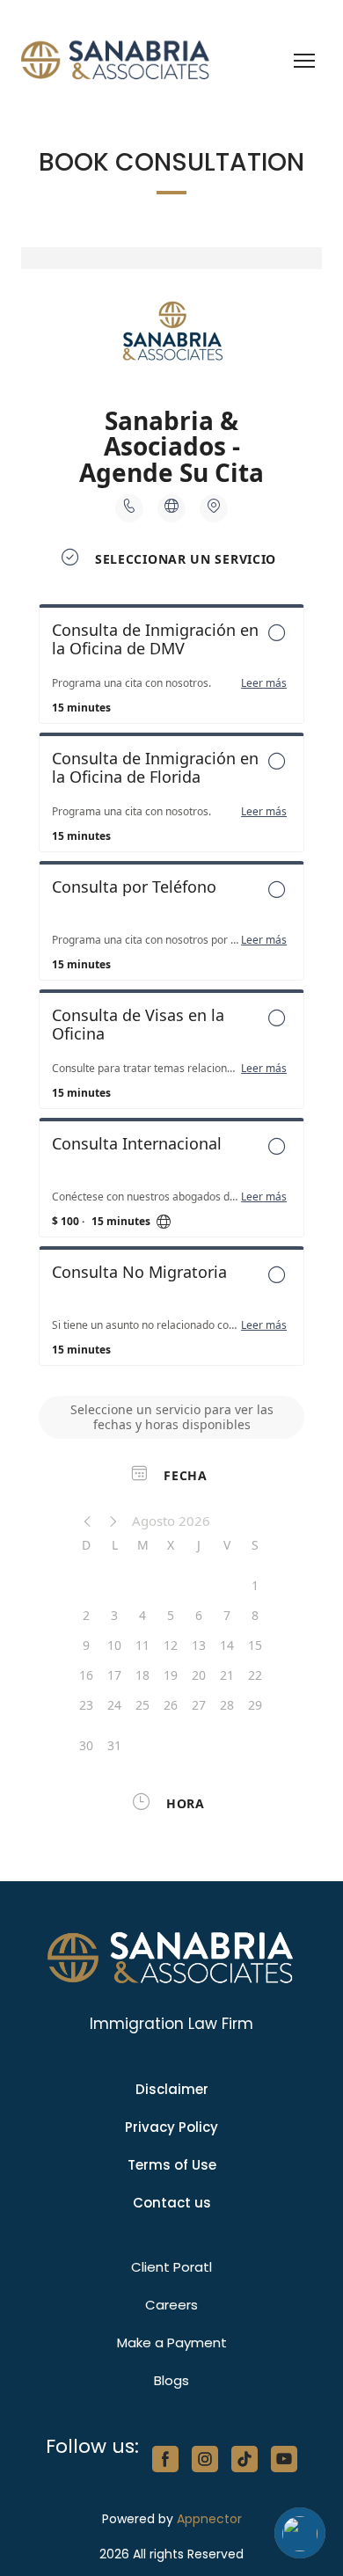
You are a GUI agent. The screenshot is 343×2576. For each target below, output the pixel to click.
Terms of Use (172, 2165)
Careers (171, 2305)
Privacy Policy (171, 2127)
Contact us (172, 2203)
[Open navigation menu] (304, 61)
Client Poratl (171, 2267)
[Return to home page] (116, 61)
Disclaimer (172, 2089)
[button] (165, 2459)
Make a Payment (172, 2342)
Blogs (171, 2380)
